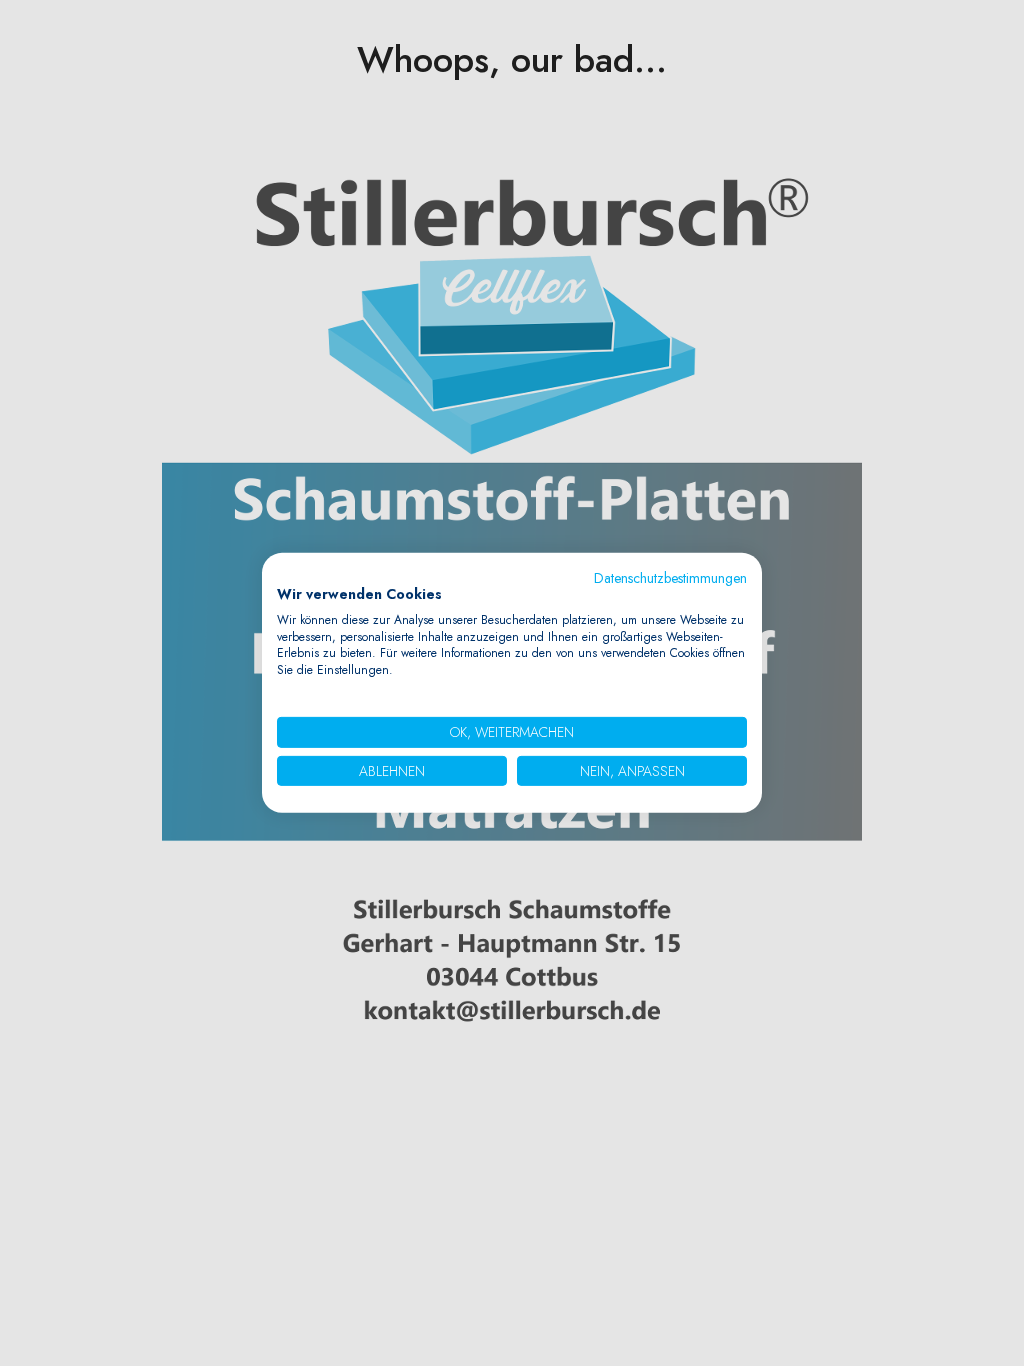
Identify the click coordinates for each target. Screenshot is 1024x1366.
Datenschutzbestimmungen (670, 578)
